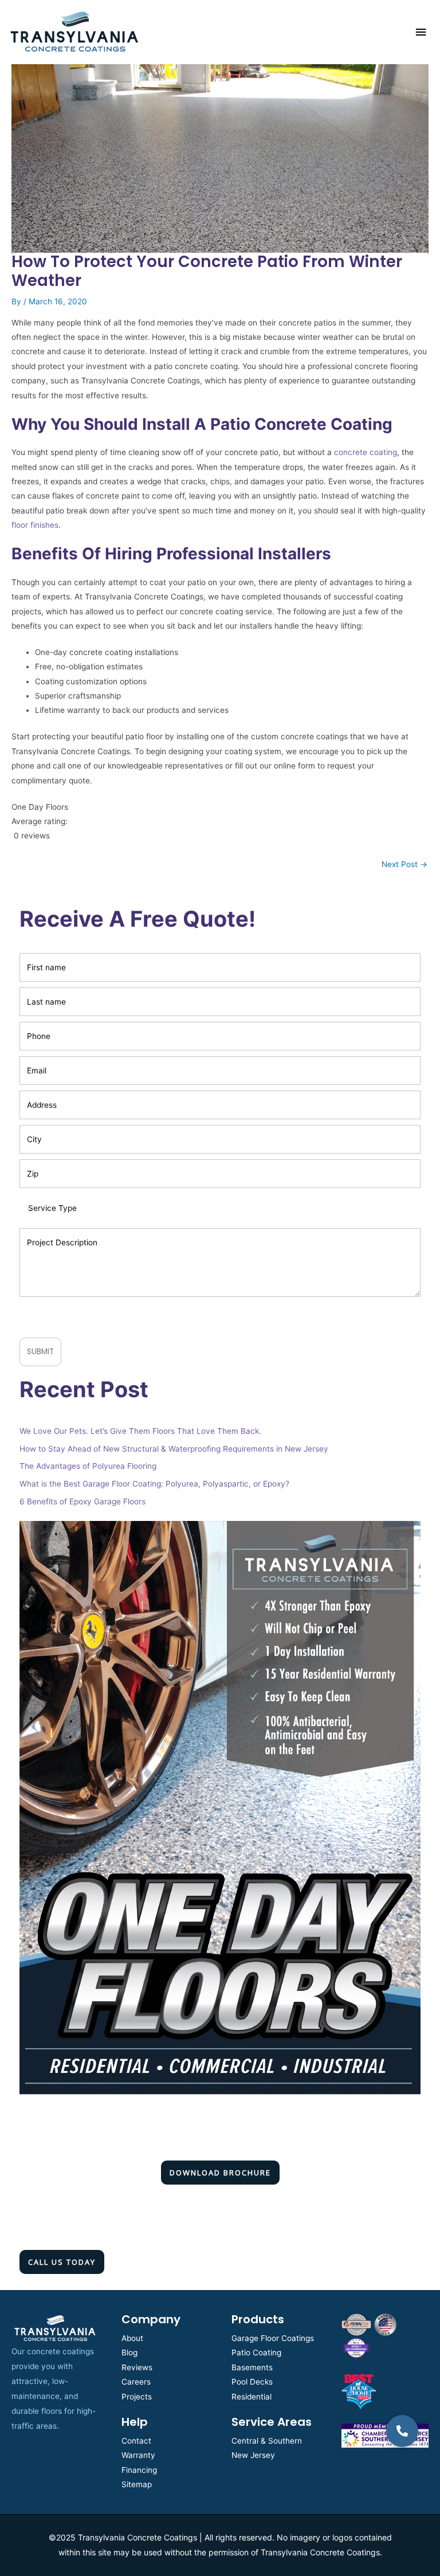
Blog (129, 2352)
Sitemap (137, 2484)
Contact (136, 2441)
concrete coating (366, 452)
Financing (139, 2470)
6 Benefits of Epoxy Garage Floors (82, 1501)
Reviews (137, 2367)
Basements (252, 2367)
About (132, 2338)
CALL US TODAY (62, 2262)
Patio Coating (256, 2352)
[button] (402, 2431)
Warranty (138, 2455)
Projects (137, 2397)
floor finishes (35, 525)
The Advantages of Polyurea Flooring (88, 1466)
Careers (136, 2382)
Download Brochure (220, 2173)
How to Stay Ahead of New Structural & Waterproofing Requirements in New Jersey (174, 1449)
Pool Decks (252, 2382)
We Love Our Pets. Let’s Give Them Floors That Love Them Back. (140, 1431)
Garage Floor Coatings (273, 2338)
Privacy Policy (133, 1314)
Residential (252, 2397)
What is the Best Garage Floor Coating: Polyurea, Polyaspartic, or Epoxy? (154, 1484)
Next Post (404, 864)
